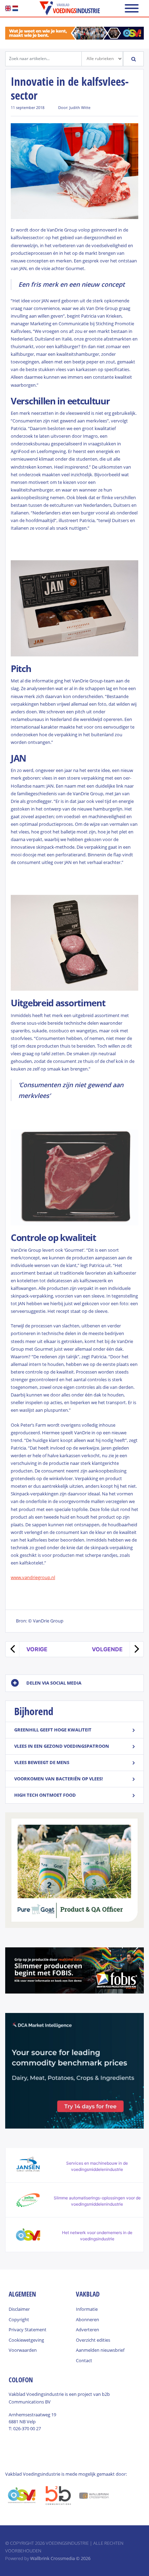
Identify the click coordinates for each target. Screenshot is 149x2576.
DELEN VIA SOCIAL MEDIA (54, 1683)
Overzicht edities (93, 2340)
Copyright (19, 2319)
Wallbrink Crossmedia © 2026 (60, 2558)
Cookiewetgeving (26, 2340)
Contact (84, 2360)
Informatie (87, 2309)
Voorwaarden (23, 2350)
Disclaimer (19, 2309)
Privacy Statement (28, 2330)
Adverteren (87, 2330)
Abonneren (87, 2319)
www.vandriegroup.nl (33, 1577)
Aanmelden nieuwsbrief (100, 2350)
